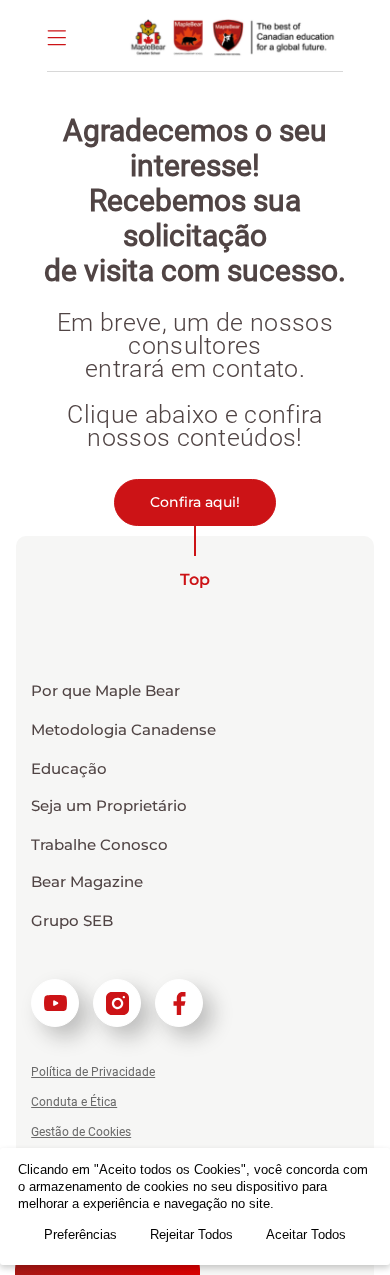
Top (195, 579)
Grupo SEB (72, 921)
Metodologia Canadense (123, 730)
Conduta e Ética (74, 1102)
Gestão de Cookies (81, 1132)
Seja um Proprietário (109, 806)
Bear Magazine (87, 882)
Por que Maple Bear (105, 691)
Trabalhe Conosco (99, 845)
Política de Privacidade (93, 1072)
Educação (69, 769)
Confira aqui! (195, 502)
